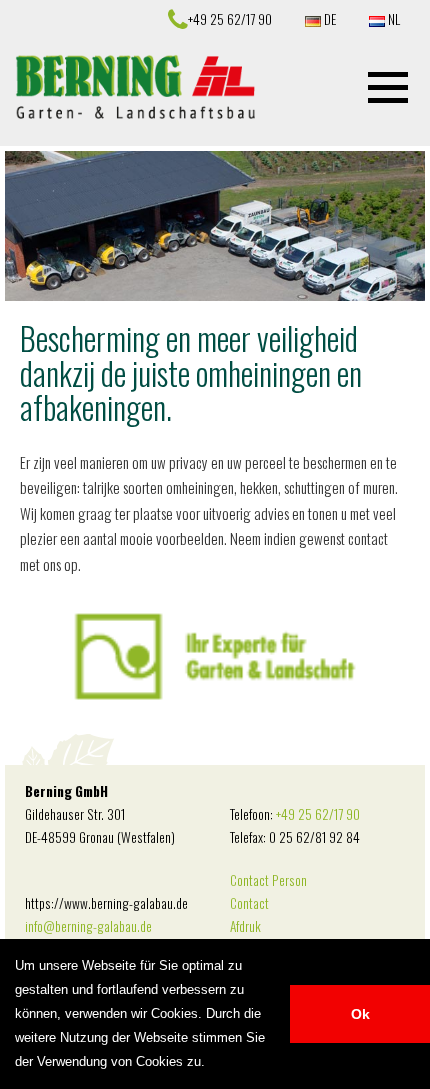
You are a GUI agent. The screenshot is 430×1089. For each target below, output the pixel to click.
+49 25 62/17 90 (318, 814)
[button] (387, 86)
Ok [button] (360, 1014)
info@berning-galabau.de (88, 926)
